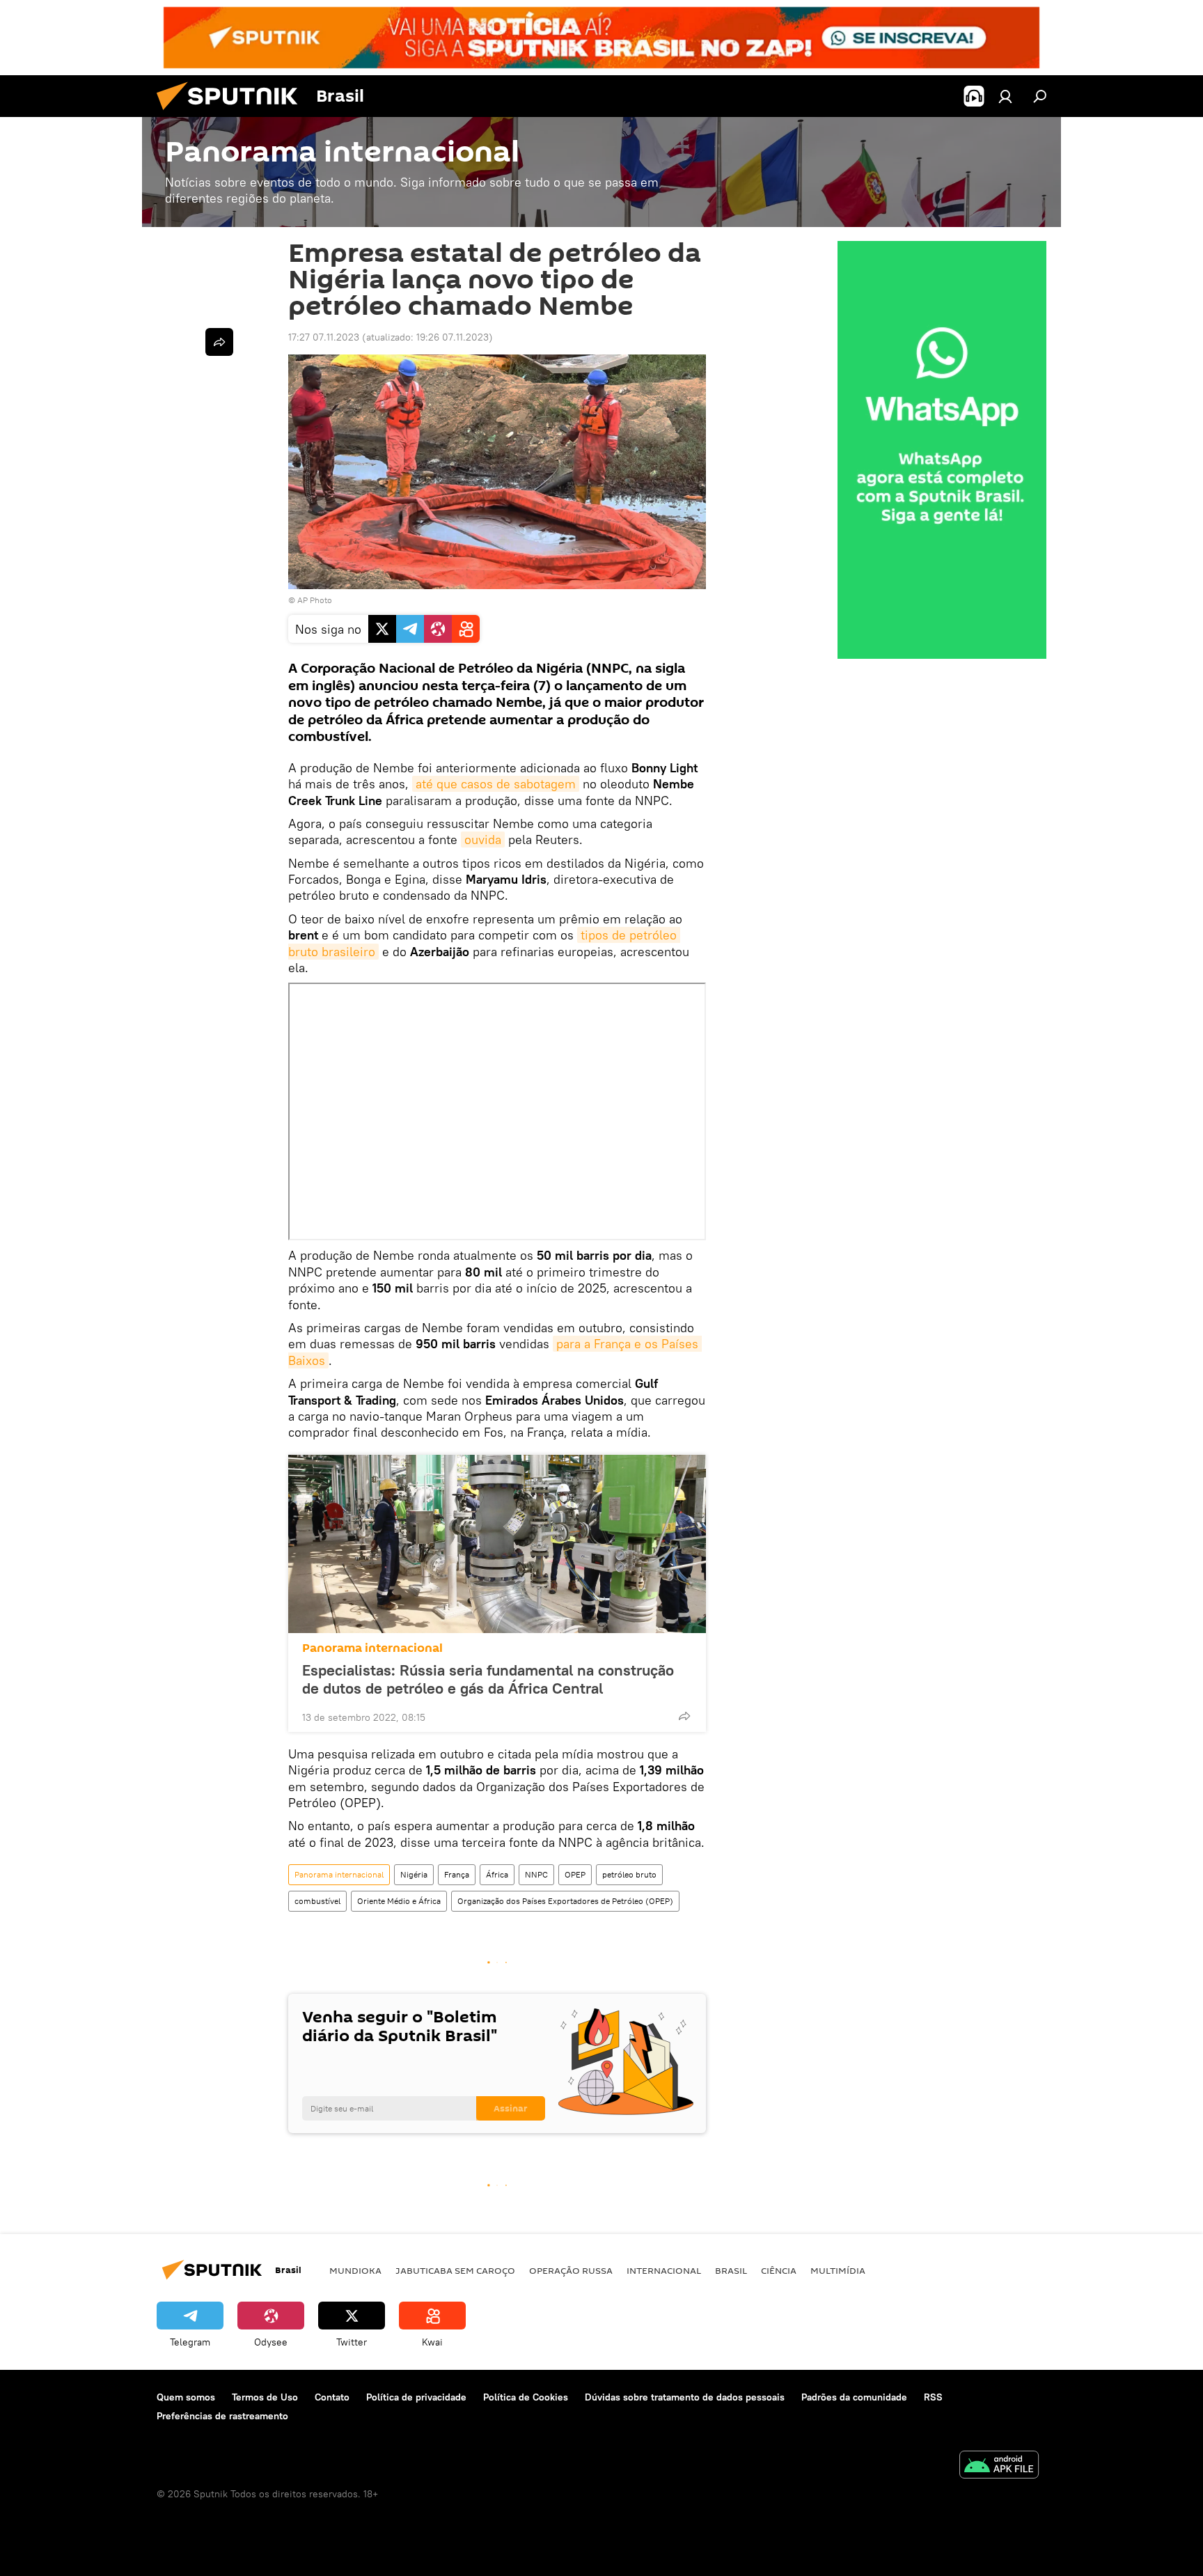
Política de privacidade (416, 2397)
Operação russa (571, 2270)
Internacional (664, 2270)
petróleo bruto (629, 1874)
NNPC (536, 1874)
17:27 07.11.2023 (324, 337)
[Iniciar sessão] (1005, 96)
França (457, 1874)
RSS (933, 2397)
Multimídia (838, 2270)
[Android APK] (999, 2466)
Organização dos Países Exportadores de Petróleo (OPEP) (565, 1901)
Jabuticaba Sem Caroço (455, 2270)
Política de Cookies (526, 2397)
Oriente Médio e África (399, 1901)
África (497, 1874)
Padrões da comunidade (854, 2397)
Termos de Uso (265, 2397)
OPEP (575, 1874)
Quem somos (186, 2397)
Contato (332, 2397)
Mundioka (355, 2270)
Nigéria (414, 1874)
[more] (684, 1716)
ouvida (483, 840)
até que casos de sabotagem (496, 784)
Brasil (731, 2270)
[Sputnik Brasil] (233, 114)
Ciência (779, 2270)
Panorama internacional (372, 1648)
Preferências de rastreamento (222, 2416)
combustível (317, 1901)
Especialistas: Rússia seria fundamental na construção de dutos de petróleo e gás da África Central (488, 1679)
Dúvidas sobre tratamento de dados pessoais (685, 2397)
